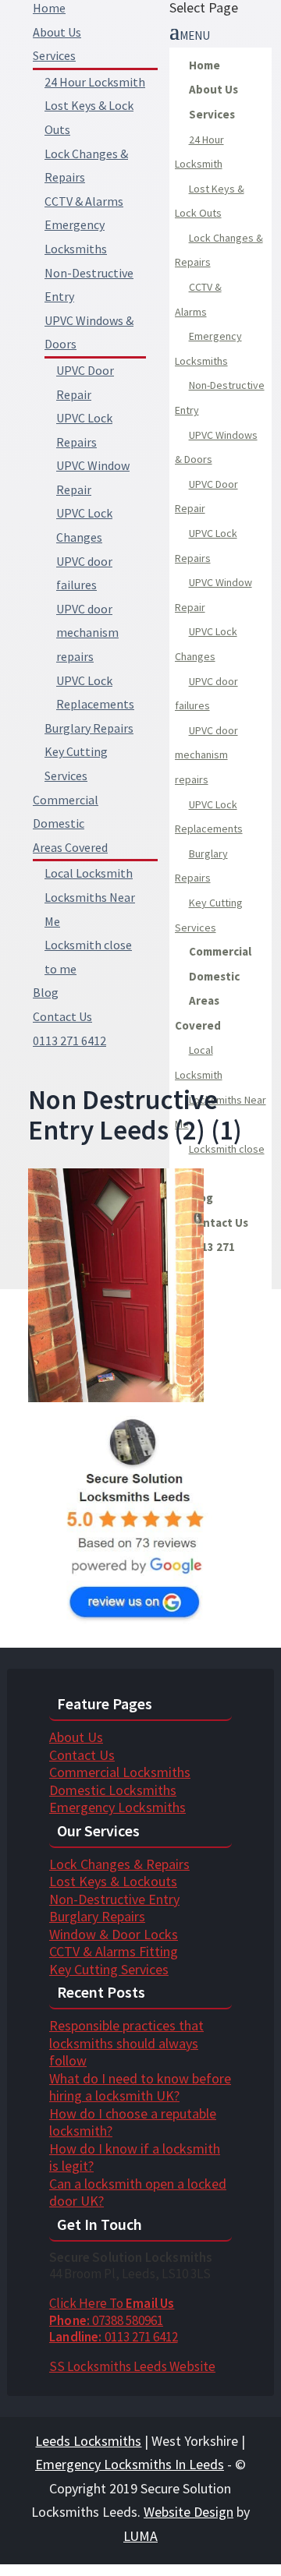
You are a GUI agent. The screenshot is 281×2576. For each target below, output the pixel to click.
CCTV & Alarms (84, 201)
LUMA (140, 2536)
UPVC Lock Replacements (209, 817)
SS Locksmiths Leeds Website (132, 2366)
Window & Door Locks (114, 1934)
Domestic (59, 823)
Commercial (66, 800)
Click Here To (112, 2303)
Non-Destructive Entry (220, 398)
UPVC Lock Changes (206, 644)
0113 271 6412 (114, 2337)
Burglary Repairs (89, 728)
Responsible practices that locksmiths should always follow (126, 2043)
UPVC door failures (206, 694)
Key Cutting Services (209, 915)
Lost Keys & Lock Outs (210, 201)
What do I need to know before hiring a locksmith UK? (140, 2087)
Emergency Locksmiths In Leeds (130, 2464)
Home (49, 8)
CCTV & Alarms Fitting (114, 1951)
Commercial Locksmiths (120, 1772)
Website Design (189, 2512)
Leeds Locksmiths (88, 2441)
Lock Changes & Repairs (219, 250)
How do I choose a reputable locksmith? (133, 2122)
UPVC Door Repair (206, 496)
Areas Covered (70, 847)
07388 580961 (106, 2320)
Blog (46, 992)
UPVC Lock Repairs (206, 546)
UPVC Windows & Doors (216, 447)
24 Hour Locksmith (95, 82)
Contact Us (62, 1016)
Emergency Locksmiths (208, 348)
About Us (57, 32)
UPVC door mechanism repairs (87, 633)
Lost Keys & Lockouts (113, 1881)
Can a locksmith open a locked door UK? (138, 2193)
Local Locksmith (89, 873)
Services (54, 55)
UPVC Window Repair (213, 595)
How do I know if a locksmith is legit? (135, 2157)
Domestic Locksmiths (113, 1790)
